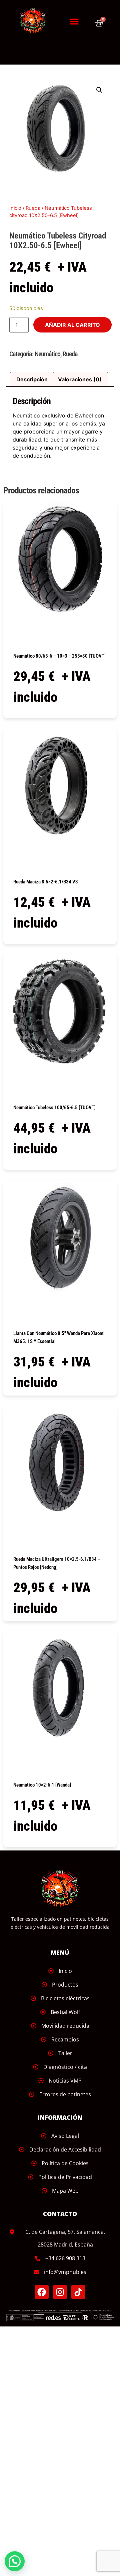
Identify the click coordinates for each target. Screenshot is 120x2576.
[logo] (36, 21)
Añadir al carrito (72, 325)
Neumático (47, 354)
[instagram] (60, 2292)
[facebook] (42, 2292)
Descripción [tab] (32, 379)
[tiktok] (78, 2292)
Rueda (33, 208)
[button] (74, 21)
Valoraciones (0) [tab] (80, 379)
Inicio (15, 208)
